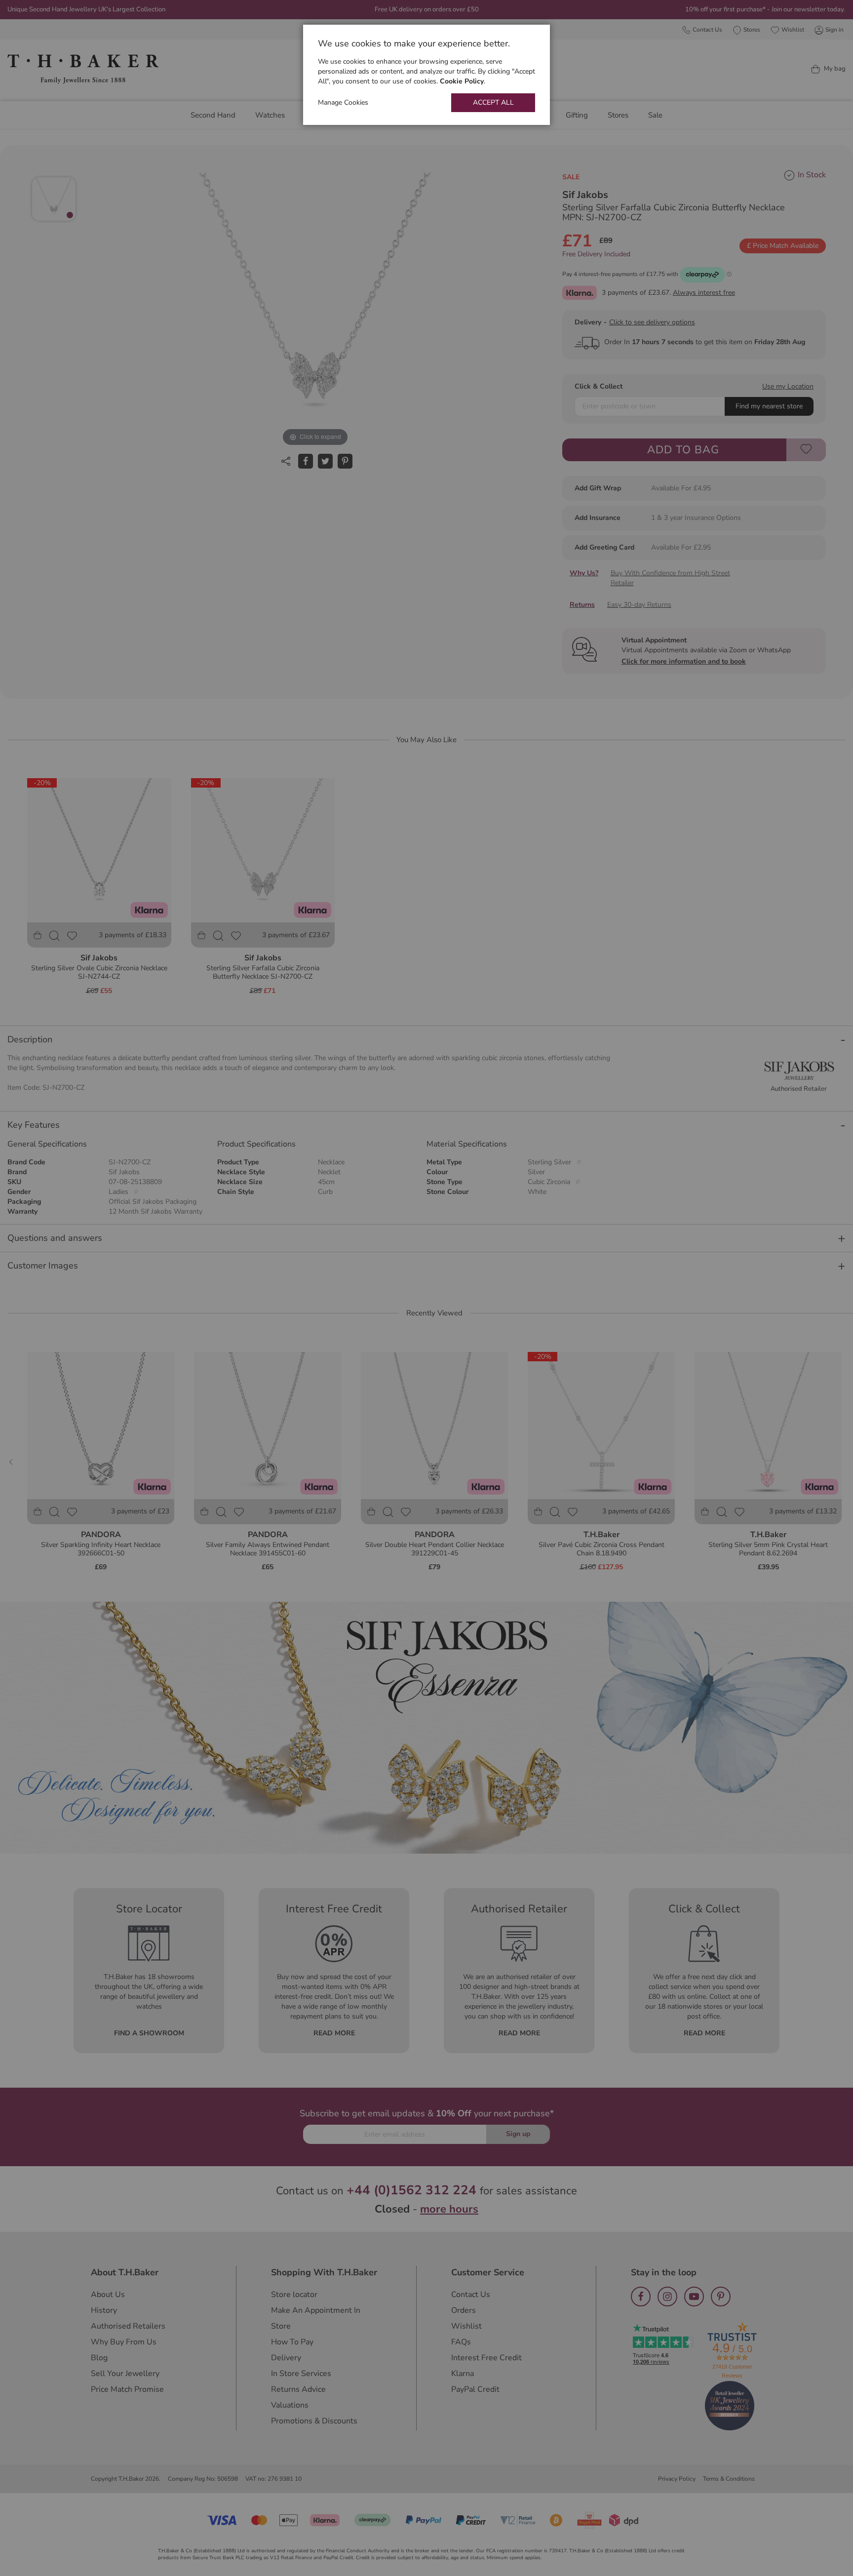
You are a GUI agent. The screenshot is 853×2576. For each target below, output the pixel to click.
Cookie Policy (462, 81)
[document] (426, 75)
